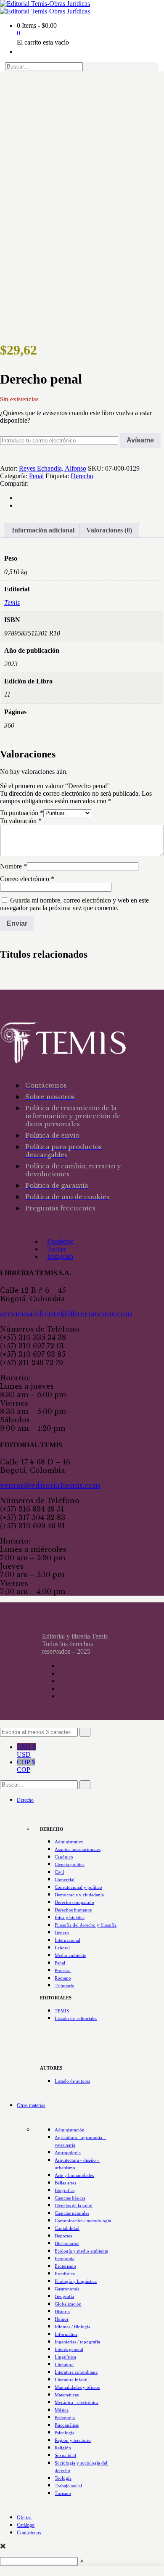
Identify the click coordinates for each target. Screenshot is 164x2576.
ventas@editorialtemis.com (50, 1485)
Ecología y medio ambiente (81, 2251)
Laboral (62, 1948)
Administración (70, 2130)
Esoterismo (65, 2266)
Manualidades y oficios (77, 2387)
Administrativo (69, 1842)
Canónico (64, 1857)
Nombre (13, 866)
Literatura (64, 2364)
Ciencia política (70, 1864)
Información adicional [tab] (43, 530)
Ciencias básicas (70, 2198)
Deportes (63, 2236)
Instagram (60, 1256)
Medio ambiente (70, 1955)
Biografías (65, 2190)
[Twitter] (19, 505)
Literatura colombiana (76, 2372)
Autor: (9, 468)
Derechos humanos (73, 1910)
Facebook (60, 1241)
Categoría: (14, 476)
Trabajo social (68, 2486)
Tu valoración (21, 821)
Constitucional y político (78, 1887)
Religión (63, 2448)
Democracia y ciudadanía (79, 1895)
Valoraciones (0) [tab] (109, 530)
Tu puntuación (22, 813)
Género (62, 1933)
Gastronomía (67, 2289)
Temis (12, 602)
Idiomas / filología (73, 2327)
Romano (63, 1978)
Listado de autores (72, 2081)
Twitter (57, 1249)
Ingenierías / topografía (77, 2342)
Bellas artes (65, 2183)
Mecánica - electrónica (77, 2402)
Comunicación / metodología (83, 2221)
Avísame (140, 440)
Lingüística (65, 2357)
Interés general (69, 2349)
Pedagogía (65, 2417)
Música (62, 2410)
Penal (36, 476)
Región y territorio (73, 2440)
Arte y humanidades (74, 2175)
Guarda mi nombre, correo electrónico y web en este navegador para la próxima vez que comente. (74, 904)
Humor (62, 2319)
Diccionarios (67, 2243)
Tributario (65, 1986)
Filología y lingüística (76, 2281)
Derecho (82, 476)
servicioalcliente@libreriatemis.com (66, 1314)
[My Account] (19, 52)
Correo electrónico (27, 879)
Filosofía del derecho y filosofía (86, 1925)
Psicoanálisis (67, 2425)
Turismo (63, 2493)
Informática (66, 2334)
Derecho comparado (74, 1902)
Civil (59, 1872)
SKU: (96, 468)
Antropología (68, 2152)
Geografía (64, 2296)
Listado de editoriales (76, 2018)
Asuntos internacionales (78, 1849)
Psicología (65, 2433)
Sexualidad (65, 2455)
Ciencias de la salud (74, 2205)
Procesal (63, 1970)
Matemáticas (67, 2395)
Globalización (68, 2304)
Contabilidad (67, 2228)
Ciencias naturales (72, 2213)
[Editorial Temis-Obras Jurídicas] (45, 4)
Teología (63, 2478)
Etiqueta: (57, 476)
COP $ (26, 1766)
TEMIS (62, 2011)
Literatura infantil (72, 2380)
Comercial (65, 1880)
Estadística (65, 2274)
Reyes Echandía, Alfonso (53, 468)
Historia (62, 2311)
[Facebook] (19, 498)
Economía (65, 2258)
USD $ (26, 1751)
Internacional (67, 1940)
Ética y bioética (70, 1917)
